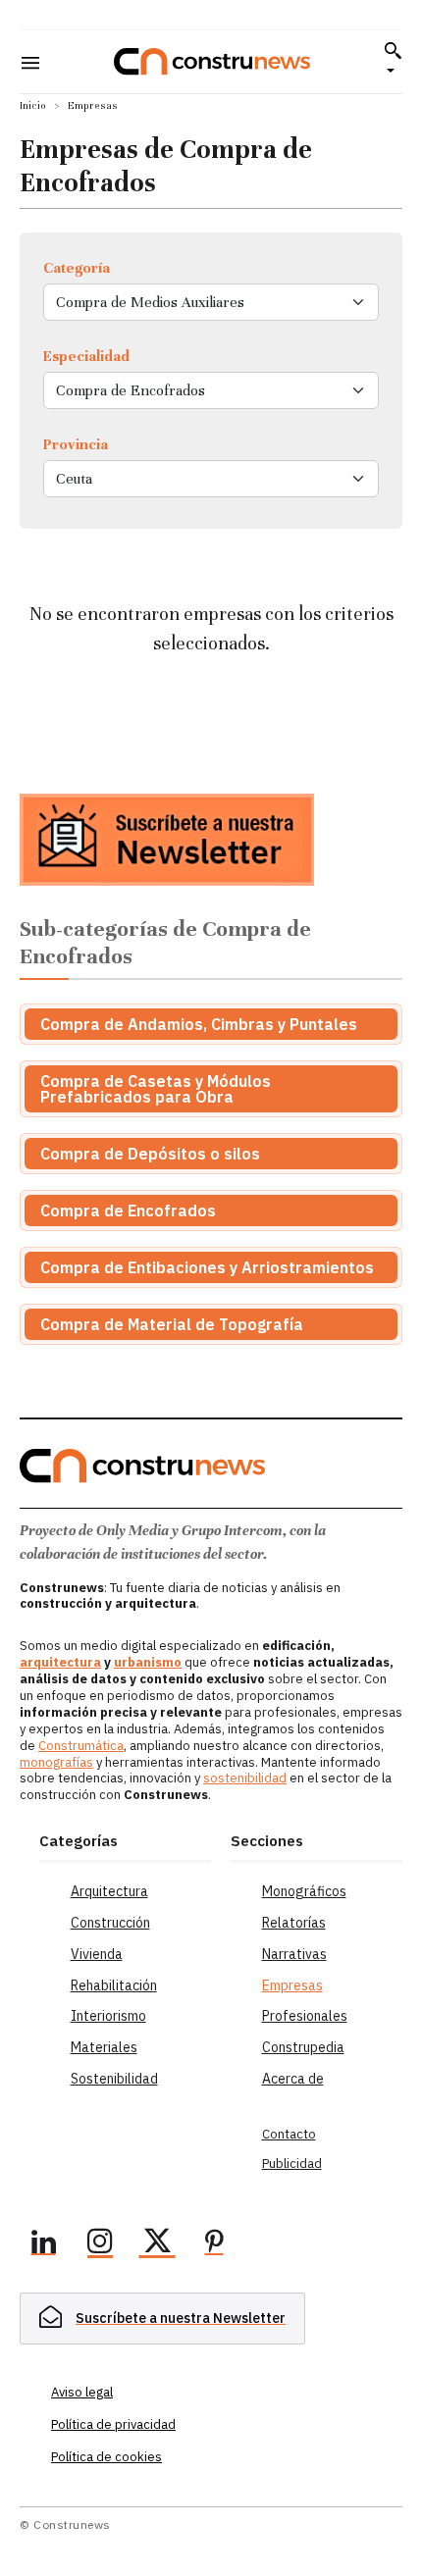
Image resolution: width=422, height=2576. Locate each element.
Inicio (33, 105)
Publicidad (292, 2164)
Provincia (76, 444)
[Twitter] (157, 2244)
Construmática (81, 1746)
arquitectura (60, 1662)
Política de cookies (106, 2457)
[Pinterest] (214, 2244)
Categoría (77, 268)
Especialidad (86, 356)
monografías (56, 1762)
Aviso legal (82, 2392)
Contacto (289, 2134)
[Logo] (212, 61)
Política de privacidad (113, 2424)
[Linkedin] (43, 2244)
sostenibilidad (245, 1778)
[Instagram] (100, 2244)
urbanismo (148, 1662)
